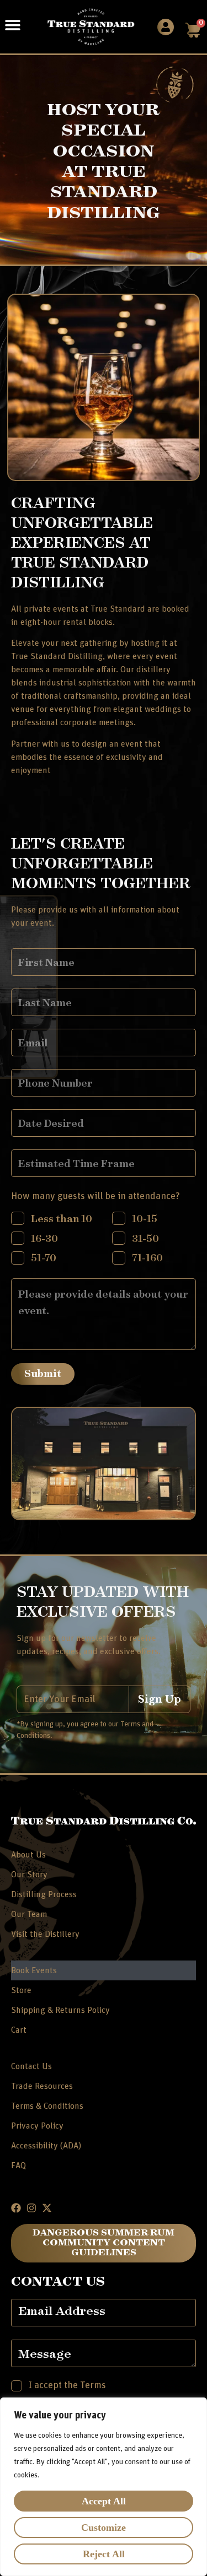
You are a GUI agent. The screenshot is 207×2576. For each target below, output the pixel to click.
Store (21, 1990)
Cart (19, 2030)
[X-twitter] (47, 2208)
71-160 (147, 1257)
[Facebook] (16, 2208)
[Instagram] (31, 2208)
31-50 (145, 1238)
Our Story (29, 1875)
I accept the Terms (67, 2385)
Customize (104, 2528)
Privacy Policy (37, 2126)
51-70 (44, 1257)
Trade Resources (42, 2086)
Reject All (104, 2554)
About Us (28, 1855)
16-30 (44, 1238)
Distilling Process (44, 1894)
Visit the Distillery (45, 1934)
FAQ (18, 2165)
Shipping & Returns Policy (60, 2010)
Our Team (29, 1914)
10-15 (145, 1218)
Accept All (104, 2501)
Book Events (34, 1970)
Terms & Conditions (47, 2106)
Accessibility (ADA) (46, 2146)
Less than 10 (62, 1218)
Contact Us (31, 2066)
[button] (12, 25)
